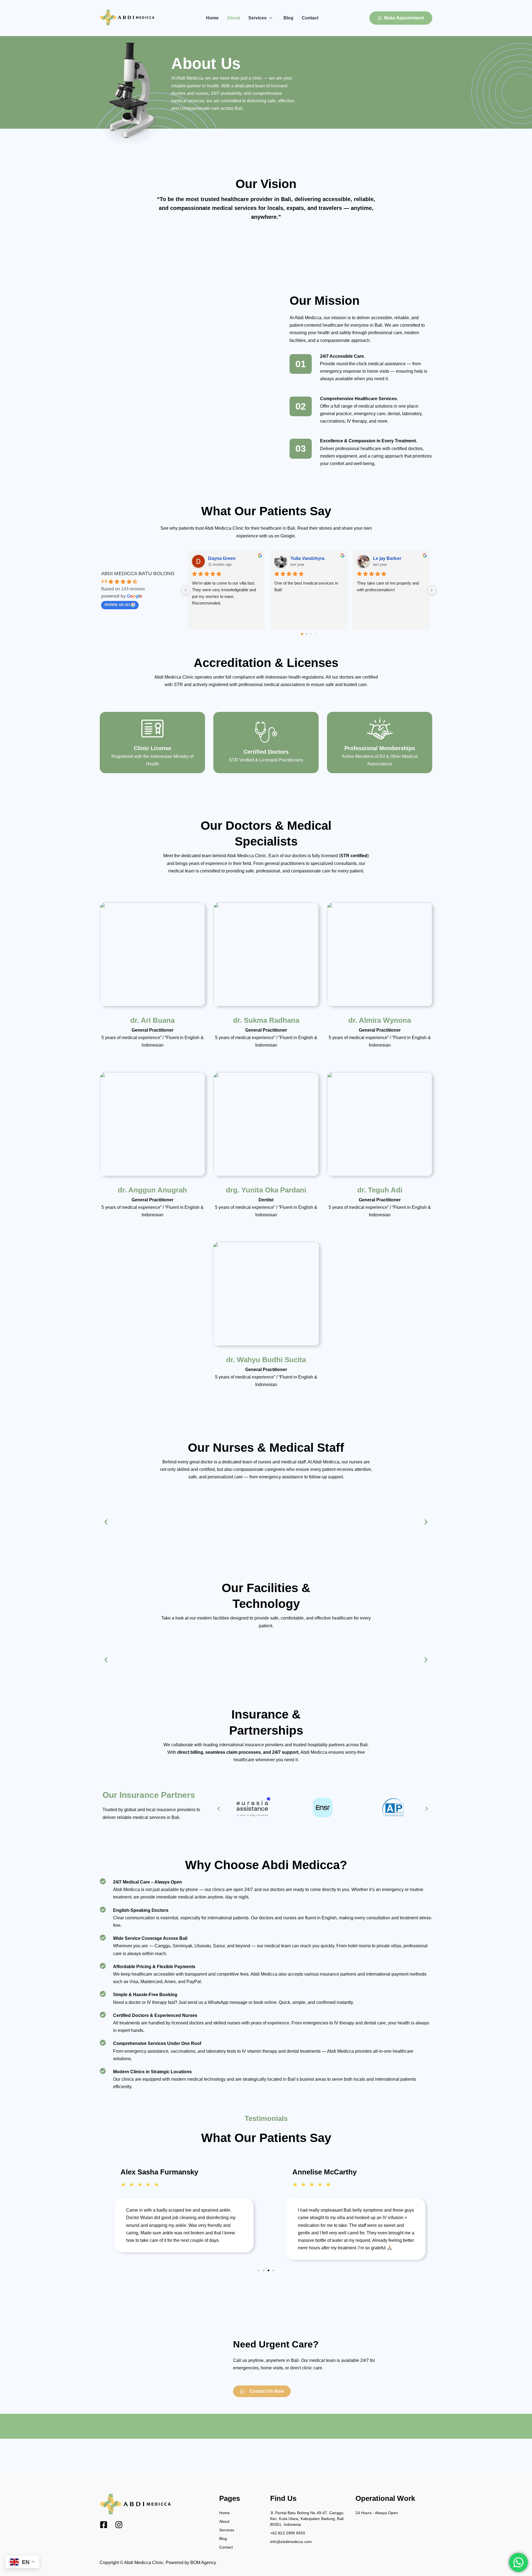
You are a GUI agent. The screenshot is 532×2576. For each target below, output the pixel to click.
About (233, 18)
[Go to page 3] (315, 634)
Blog (288, 18)
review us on (117, 604)
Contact (310, 18)
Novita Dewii (221, 558)
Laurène (382, 558)
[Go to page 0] (302, 634)
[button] (106, 1522)
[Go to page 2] (311, 634)
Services (257, 18)
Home (212, 18)
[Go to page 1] (306, 634)
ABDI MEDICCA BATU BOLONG (138, 573)
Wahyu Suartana (308, 558)
